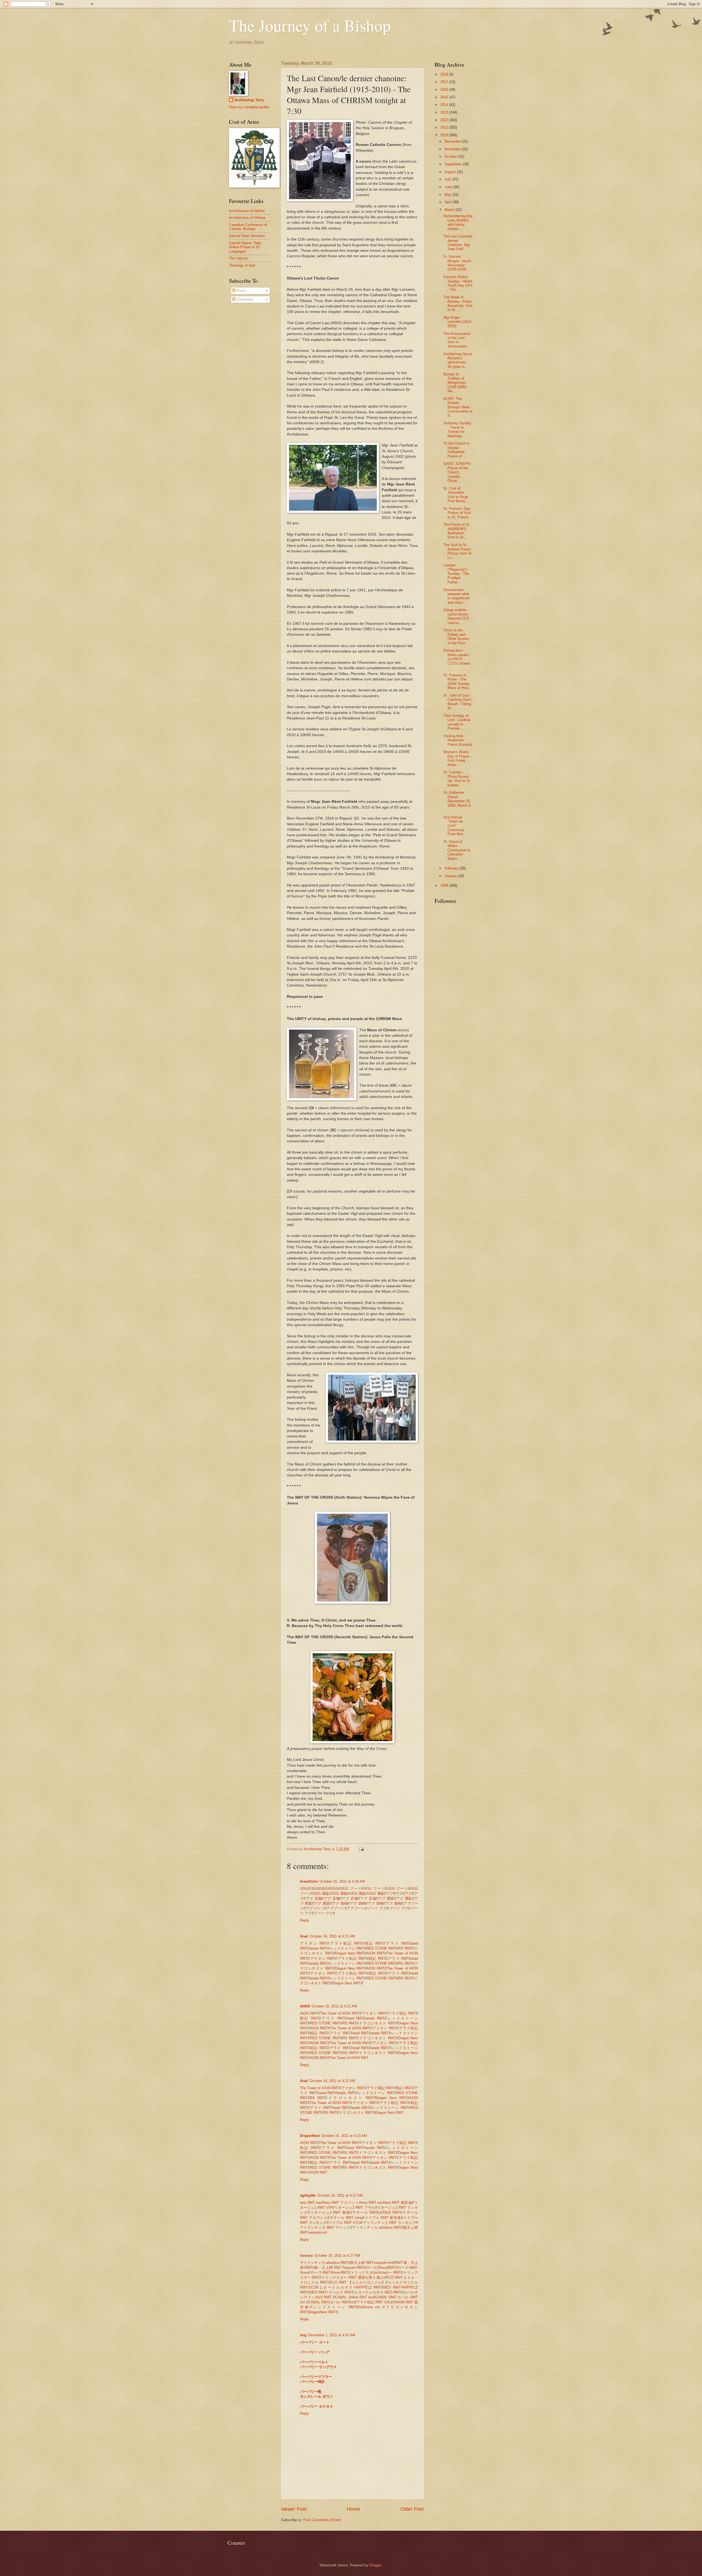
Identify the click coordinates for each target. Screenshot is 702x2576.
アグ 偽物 (340, 1903)
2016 (445, 90)
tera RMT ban (311, 2203)
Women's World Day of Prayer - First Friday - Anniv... (458, 758)
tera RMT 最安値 (398, 2203)
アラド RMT (397, 1943)
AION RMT (375, 1953)
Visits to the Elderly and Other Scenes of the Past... (456, 636)
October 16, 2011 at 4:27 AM (340, 2195)
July (448, 179)
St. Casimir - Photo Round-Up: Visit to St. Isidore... (457, 779)
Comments (244, 299)
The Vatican (238, 258)
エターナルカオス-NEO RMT (378, 2292)
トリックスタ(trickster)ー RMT (376, 2273)
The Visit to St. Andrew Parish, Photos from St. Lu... (458, 551)
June (449, 187)
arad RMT (355, 2018)
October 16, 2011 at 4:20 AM (342, 1881)
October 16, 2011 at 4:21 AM (332, 1936)
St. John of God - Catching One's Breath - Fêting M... (458, 702)
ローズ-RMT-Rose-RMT (329, 2273)
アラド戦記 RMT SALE (375, 2302)
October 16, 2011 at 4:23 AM (344, 2136)
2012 (445, 120)
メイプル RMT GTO (345, 2223)
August (451, 172)
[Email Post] (361, 1849)
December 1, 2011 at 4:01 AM (332, 2335)
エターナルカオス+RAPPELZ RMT (350, 2287)
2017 (445, 82)
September (454, 164)
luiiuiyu (306, 2256)
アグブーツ (315, 1908)
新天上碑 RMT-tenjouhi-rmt (372, 2263)
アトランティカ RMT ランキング (389, 2223)
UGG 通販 (321, 1893)
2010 (445, 135)
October (451, 156)
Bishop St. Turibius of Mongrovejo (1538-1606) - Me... (456, 383)
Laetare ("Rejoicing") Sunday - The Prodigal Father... (456, 574)
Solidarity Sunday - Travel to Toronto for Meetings (457, 429)
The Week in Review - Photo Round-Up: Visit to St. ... (458, 303)
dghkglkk (308, 2195)
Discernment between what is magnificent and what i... (457, 596)
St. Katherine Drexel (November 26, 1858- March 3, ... (457, 801)
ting (303, 2335)
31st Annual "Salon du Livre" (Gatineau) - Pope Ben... (455, 826)
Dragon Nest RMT (350, 1953)
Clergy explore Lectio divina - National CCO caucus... (457, 616)
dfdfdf (305, 2006)
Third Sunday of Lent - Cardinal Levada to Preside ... (457, 722)
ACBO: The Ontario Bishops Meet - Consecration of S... (458, 407)
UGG (304, 1889)
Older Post (412, 2509)
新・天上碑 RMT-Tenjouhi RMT (339, 2268)
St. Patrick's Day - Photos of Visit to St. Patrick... (458, 513)
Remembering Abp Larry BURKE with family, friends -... (458, 222)
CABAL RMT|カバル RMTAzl (331, 2302)
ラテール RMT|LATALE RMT (376, 2212)
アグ (390, 1893)
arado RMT (319, 1948)
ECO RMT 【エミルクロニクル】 (358, 2282)
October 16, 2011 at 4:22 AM (332, 2081)
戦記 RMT (373, 1943)
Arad (304, 1936)
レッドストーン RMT (347, 1948)
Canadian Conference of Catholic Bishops (248, 227)
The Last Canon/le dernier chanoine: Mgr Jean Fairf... (458, 243)
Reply (305, 1920)
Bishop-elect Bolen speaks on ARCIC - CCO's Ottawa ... (457, 659)
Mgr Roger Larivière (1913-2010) (458, 322)
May (448, 195)
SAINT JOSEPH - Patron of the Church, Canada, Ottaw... (458, 472)
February (452, 868)
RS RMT (405, 1948)
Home (353, 2509)
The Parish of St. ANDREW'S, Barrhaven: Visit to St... (457, 531)
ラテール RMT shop (346, 2218)
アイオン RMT (314, 1943)
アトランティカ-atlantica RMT (377, 2228)
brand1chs (309, 1881)
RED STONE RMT (381, 1948)
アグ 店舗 (314, 1898)
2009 (445, 885)
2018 (445, 74)
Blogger (376, 2565)
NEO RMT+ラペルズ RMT (331, 2292)
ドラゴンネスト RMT (377, 2023)
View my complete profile (249, 107)
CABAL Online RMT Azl (354, 2297)
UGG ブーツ (351, 1889)
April (449, 202)
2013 (445, 112)
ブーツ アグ (377, 1908)
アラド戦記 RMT (346, 1943)
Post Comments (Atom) (322, 2520)
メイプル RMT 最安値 (383, 2218)
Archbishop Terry (249, 100)
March (450, 210)
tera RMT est (372, 2203)
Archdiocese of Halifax (247, 211)
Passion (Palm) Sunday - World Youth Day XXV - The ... (458, 283)
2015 (445, 97)
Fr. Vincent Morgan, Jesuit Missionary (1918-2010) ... (457, 263)
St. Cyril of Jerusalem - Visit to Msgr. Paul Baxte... (456, 495)
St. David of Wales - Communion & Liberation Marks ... (457, 850)
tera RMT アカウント (342, 2203)
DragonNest (310, 2136)
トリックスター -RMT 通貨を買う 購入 (353, 2277)
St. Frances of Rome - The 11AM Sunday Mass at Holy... (458, 681)
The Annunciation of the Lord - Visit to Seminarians (457, 340)
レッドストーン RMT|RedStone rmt (347, 2307)
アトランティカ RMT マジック (325, 2228)
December (453, 141)
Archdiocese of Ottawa (247, 218)
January (451, 876)
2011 (445, 127)
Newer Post (294, 2509)
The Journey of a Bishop (310, 25)
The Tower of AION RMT (340, 2013)
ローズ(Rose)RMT (381, 2268)
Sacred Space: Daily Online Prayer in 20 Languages (245, 247)
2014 (445, 105)
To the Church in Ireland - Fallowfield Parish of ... (456, 450)
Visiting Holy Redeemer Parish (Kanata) (458, 740)
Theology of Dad (242, 265)
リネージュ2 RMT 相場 (330, 2212)
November (453, 149)
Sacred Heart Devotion (247, 236)
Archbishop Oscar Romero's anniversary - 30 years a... (458, 360)
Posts (240, 291)
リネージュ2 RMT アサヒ (355, 2208)
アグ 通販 (386, 1898)
